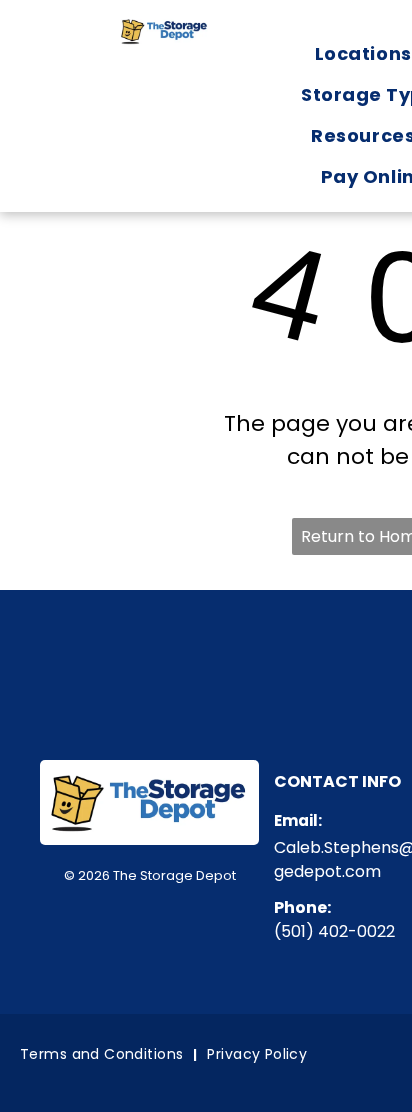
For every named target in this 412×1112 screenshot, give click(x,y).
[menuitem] (103, 1054)
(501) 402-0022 (334, 931)
